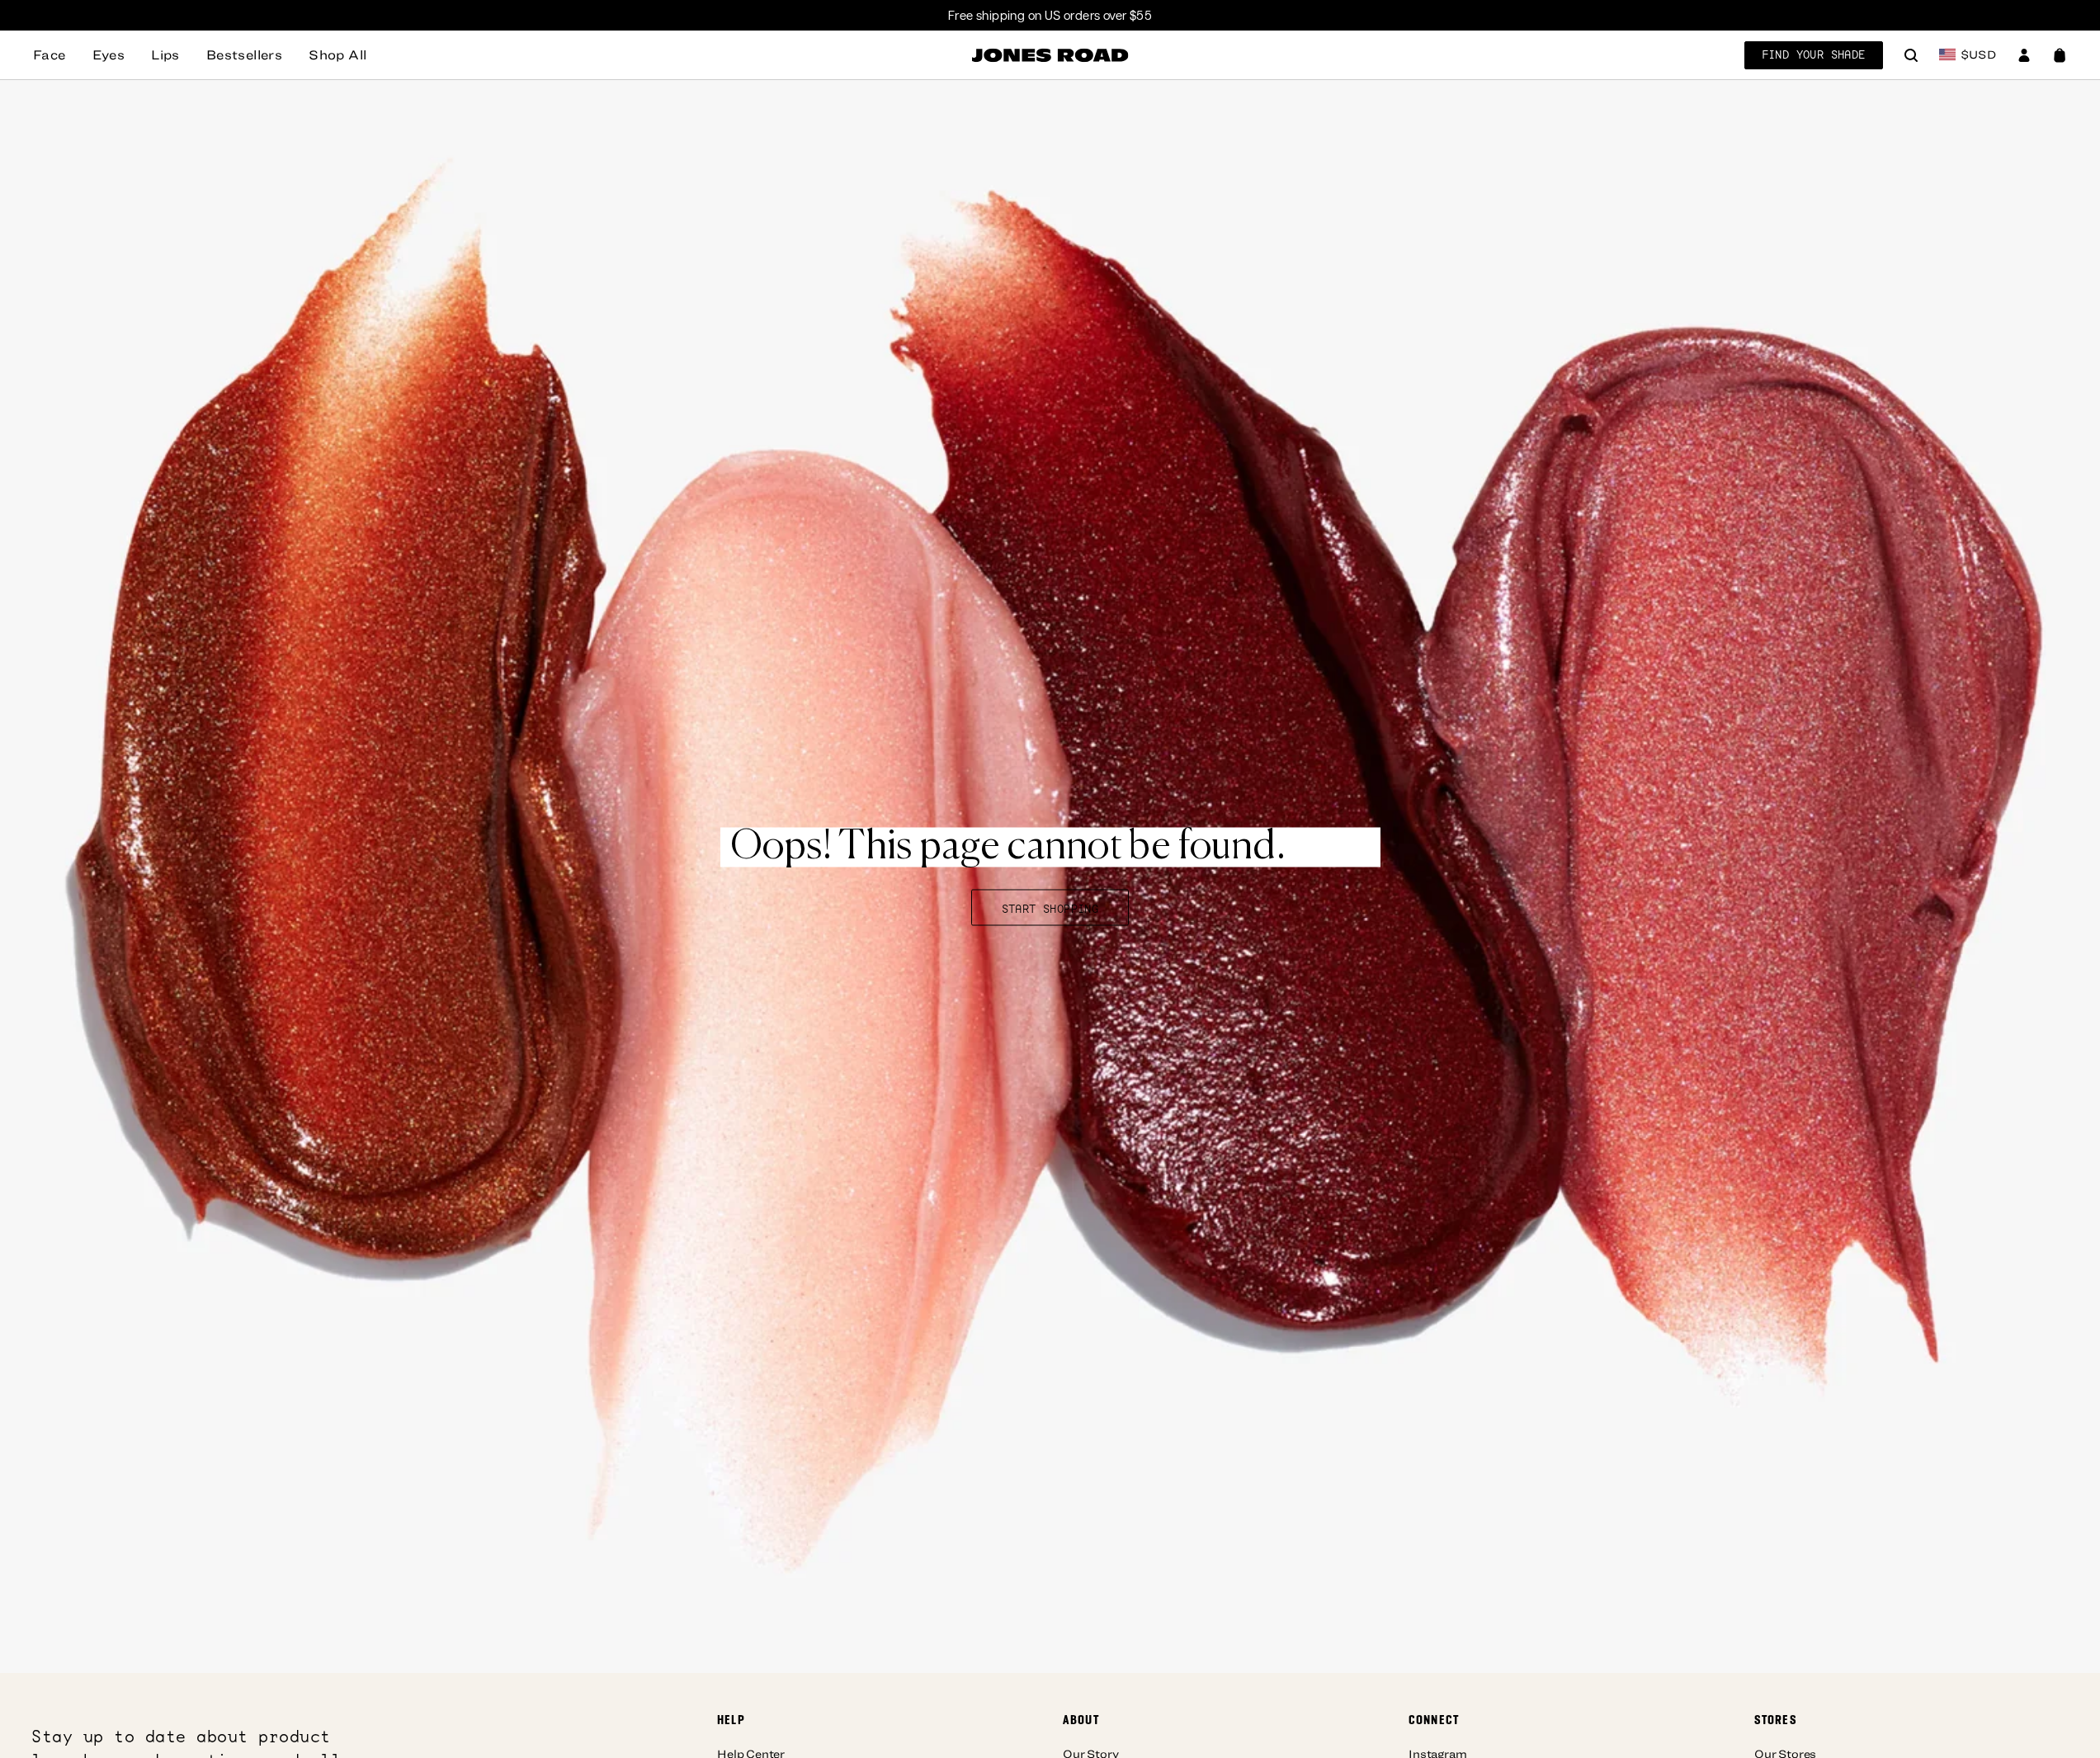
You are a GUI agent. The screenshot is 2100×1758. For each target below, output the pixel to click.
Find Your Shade (1814, 54)
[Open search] (1911, 57)
